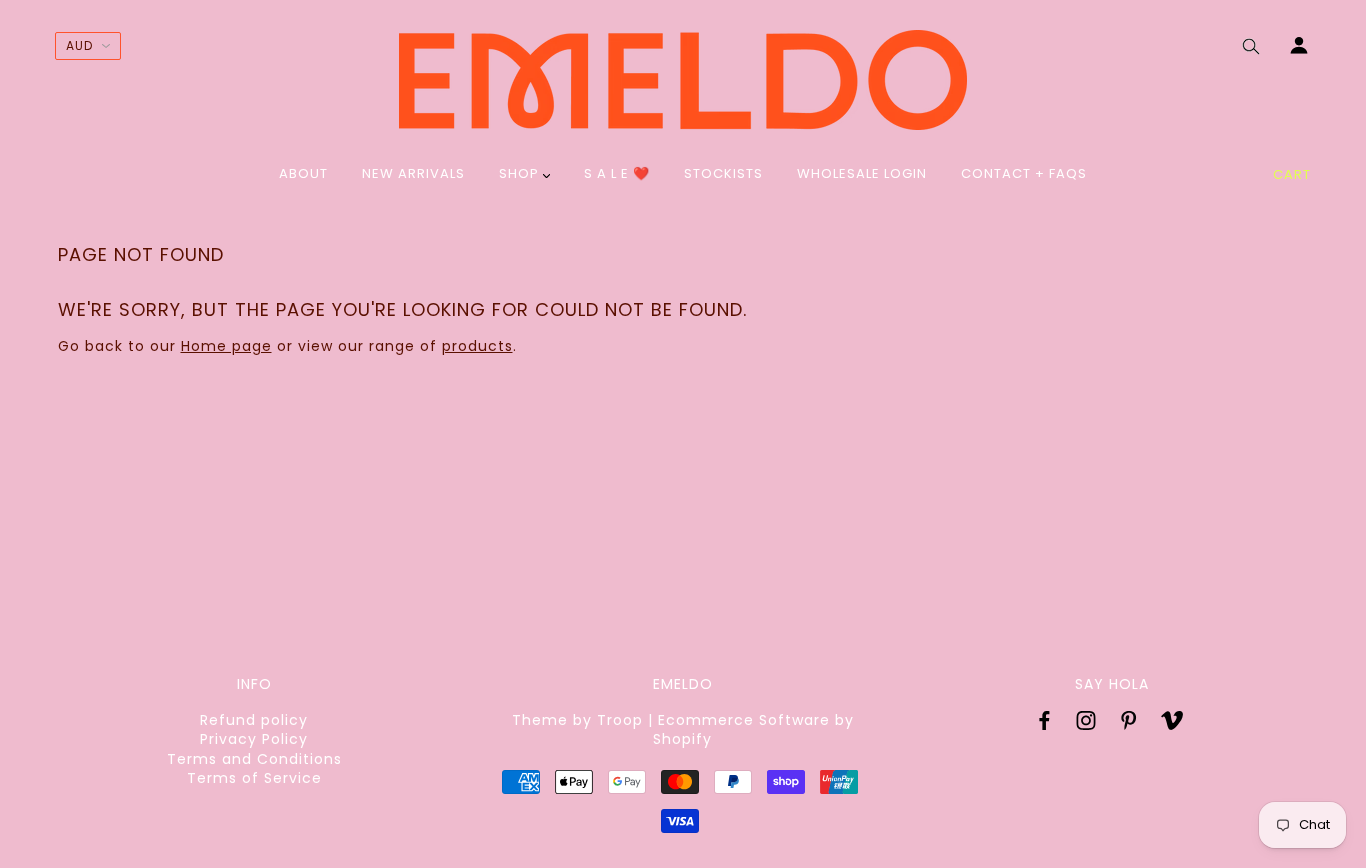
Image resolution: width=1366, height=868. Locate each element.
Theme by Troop (577, 720)
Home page (226, 346)
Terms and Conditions (254, 759)
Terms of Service (254, 778)
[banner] (683, 80)
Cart (1292, 174)
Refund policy (254, 720)
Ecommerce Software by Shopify (753, 729)
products (477, 346)
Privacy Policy (254, 739)
